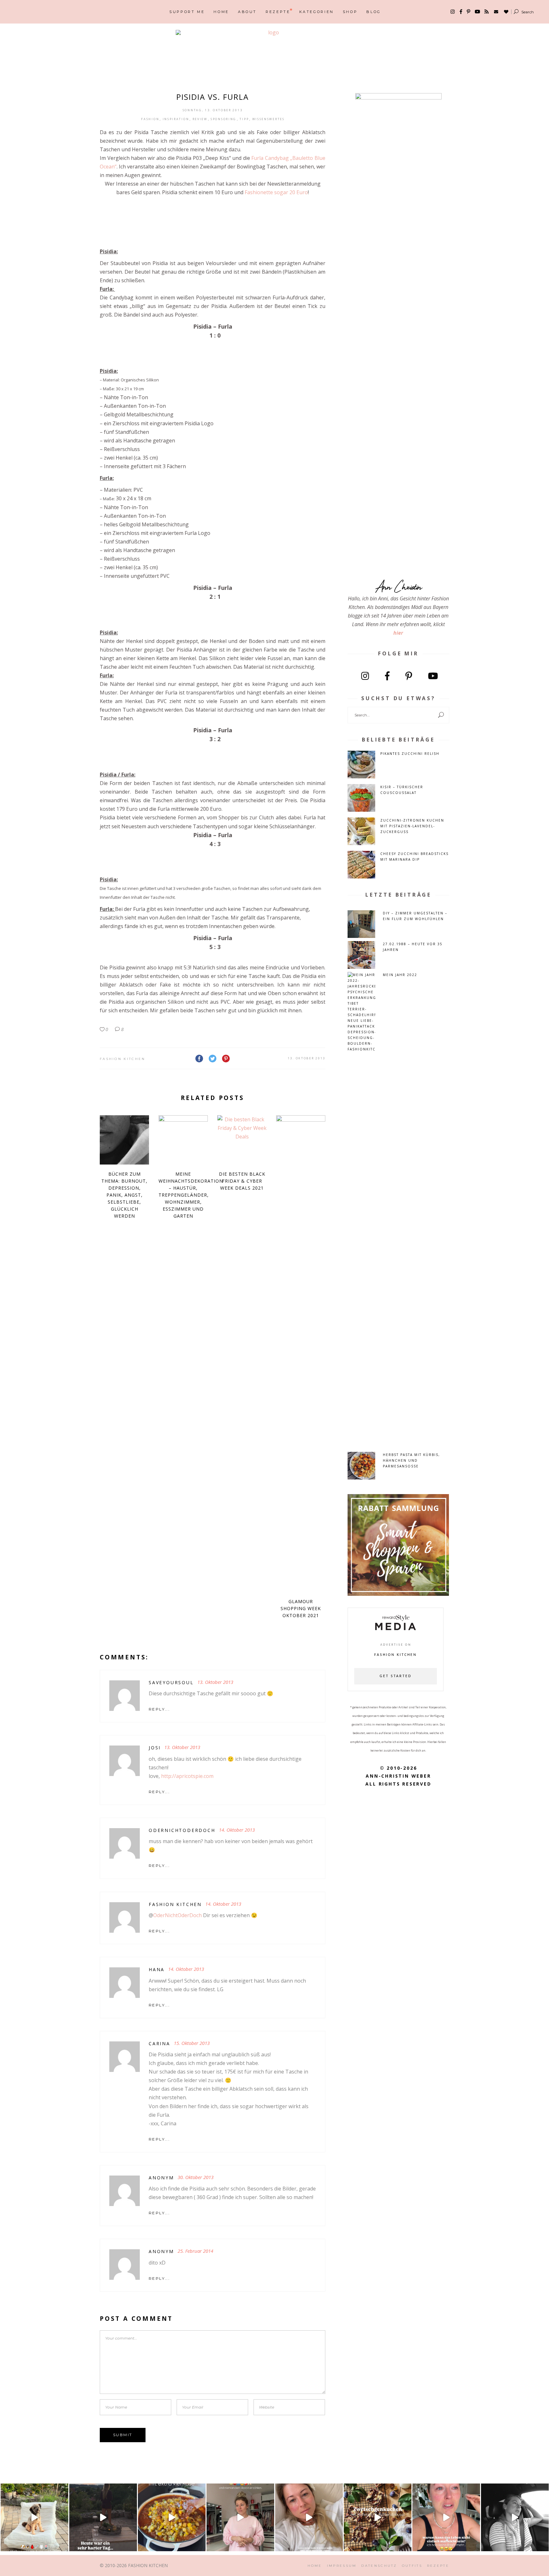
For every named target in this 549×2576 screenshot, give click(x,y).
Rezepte (438, 2566)
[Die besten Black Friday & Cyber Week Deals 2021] (242, 1140)
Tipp (244, 119)
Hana (157, 1969)
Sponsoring (224, 119)
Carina (159, 2043)
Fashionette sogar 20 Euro (276, 192)
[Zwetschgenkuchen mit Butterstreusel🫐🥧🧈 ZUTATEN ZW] (378, 2517)
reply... (159, 1709)
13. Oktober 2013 (307, 1058)
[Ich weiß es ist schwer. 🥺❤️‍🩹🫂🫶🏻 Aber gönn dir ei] (309, 2517)
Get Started (396, 1676)
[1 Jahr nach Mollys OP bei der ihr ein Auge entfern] (34, 2517)
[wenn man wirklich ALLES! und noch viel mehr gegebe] (515, 2517)
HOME (315, 2566)
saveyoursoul (171, 1682)
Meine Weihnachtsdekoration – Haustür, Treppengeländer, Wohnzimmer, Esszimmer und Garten (191, 1195)
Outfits (412, 2566)
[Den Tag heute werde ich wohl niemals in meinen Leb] (103, 2517)
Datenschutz (379, 2566)
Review (200, 119)
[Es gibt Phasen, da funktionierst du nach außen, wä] (240, 2517)
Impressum (342, 2566)
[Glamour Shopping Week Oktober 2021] (301, 1354)
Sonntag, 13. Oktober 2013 (213, 110)
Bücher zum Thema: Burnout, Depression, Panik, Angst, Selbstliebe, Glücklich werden (124, 1195)
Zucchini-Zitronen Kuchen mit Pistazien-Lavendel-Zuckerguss (412, 826)
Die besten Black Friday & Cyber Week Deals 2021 (242, 1181)
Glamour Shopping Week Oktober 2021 (301, 1608)
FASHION (150, 119)
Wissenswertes (268, 119)
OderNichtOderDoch (182, 1830)
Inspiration (176, 119)
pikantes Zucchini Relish (410, 754)
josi (155, 1748)
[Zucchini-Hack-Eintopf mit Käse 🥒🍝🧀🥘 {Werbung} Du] (172, 2517)
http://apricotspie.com (187, 1776)
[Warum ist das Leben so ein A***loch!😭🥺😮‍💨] (446, 2517)
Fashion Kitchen (123, 1059)
